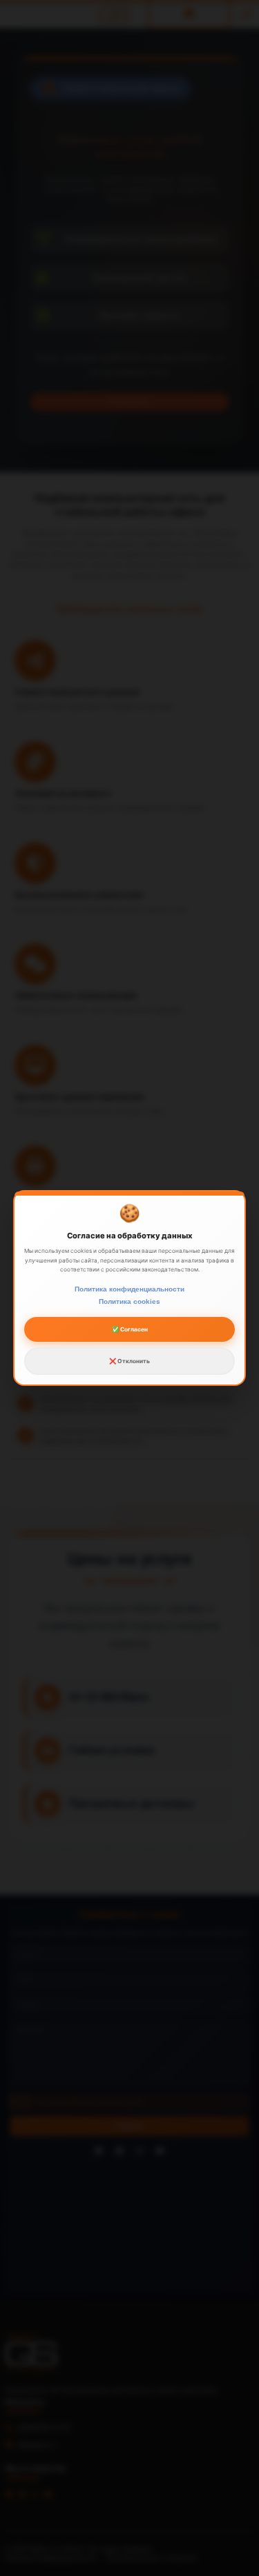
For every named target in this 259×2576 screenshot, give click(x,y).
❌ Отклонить (129, 1361)
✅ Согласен (130, 1329)
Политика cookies (129, 1301)
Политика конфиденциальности (129, 1289)
